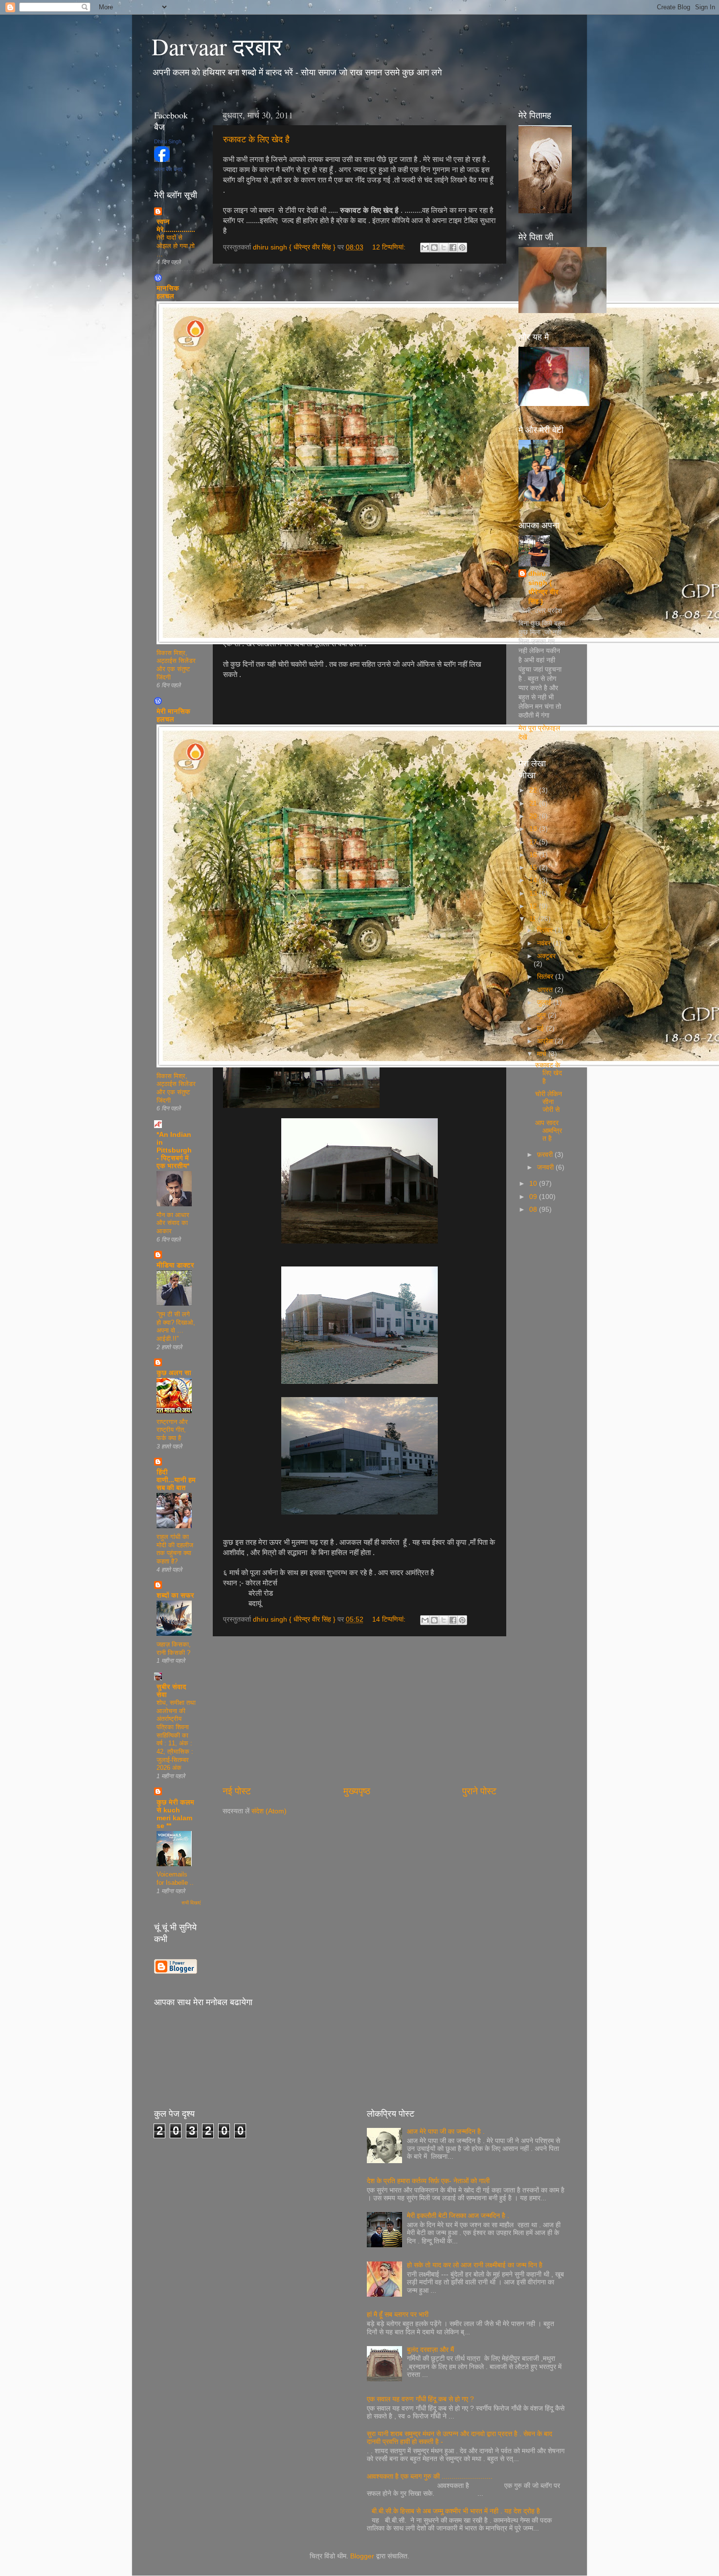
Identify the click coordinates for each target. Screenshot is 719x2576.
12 (534, 906)
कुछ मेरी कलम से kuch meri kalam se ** (175, 1814)
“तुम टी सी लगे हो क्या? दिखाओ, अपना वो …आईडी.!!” (176, 1326)
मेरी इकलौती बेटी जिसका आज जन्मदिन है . (458, 2216)
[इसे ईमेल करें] (425, 248)
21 (534, 803)
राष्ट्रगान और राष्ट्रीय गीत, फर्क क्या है (172, 1430)
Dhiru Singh (168, 141)
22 (534, 790)
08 (534, 1209)
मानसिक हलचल (168, 292)
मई (541, 1028)
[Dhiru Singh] (162, 160)
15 (534, 868)
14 (534, 880)
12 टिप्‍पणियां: (390, 247)
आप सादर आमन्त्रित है (549, 1131)
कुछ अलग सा (174, 1373)
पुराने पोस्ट (479, 1791)
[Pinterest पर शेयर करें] (462, 248)
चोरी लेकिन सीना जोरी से (549, 1102)
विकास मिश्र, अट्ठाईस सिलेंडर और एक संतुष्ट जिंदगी (176, 665)
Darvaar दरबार (217, 46)
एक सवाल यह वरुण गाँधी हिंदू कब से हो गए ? (420, 2399)
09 (534, 1197)
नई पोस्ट (237, 1791)
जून (542, 1015)
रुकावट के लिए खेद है (256, 139)
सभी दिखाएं (191, 1903)
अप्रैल (546, 1041)
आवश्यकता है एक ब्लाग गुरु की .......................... (430, 2476)
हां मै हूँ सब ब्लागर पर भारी (398, 2315)
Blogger (362, 2556)
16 (534, 855)
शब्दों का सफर (175, 1595)
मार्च (543, 1054)
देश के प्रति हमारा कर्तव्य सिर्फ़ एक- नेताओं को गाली (428, 2181)
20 (534, 816)
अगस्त (546, 990)
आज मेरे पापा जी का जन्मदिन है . (446, 2132)
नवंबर (545, 943)
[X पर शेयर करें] (444, 248)
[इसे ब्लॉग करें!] (434, 248)
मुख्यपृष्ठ (357, 1791)
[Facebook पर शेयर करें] (453, 248)
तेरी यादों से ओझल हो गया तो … (176, 246)
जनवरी (546, 1167)
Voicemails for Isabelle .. (175, 1878)
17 (534, 842)
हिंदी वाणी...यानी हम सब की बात (176, 1480)
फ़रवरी (546, 1155)
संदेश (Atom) (269, 1811)
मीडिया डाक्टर (175, 1265)
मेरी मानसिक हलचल (173, 715)
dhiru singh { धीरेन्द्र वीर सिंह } (543, 588)
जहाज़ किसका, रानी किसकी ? (174, 1649)
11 (534, 919)
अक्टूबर (546, 956)
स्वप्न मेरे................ (176, 226)
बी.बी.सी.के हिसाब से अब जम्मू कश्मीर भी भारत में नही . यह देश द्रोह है (456, 2511)
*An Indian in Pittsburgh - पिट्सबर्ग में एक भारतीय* (174, 1150)
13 (534, 893)
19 (534, 829)
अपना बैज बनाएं (168, 169)
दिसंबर (546, 930)
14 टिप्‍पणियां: (390, 1619)
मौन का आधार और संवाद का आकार (173, 1223)
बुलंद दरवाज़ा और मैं (430, 2350)
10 (534, 1184)
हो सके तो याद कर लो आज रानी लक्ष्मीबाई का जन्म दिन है (475, 2265)
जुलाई (545, 1003)
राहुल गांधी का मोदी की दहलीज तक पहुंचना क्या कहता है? (175, 1549)
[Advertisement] (359, 1711)
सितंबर (546, 977)
